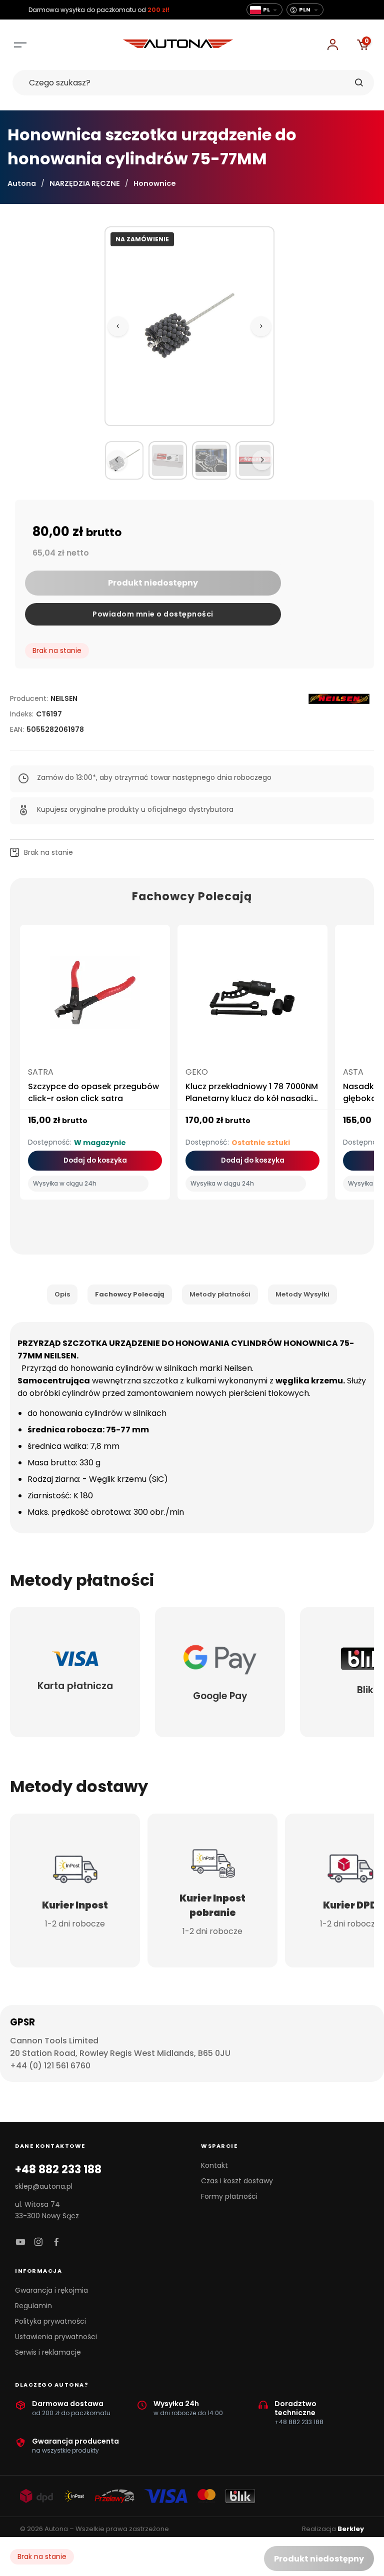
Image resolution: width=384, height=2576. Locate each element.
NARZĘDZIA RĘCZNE (85, 183)
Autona (22, 183)
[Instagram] (38, 2243)
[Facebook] (56, 2243)
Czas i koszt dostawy (237, 2181)
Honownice (155, 183)
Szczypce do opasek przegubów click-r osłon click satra (93, 1092)
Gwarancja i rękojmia (51, 2290)
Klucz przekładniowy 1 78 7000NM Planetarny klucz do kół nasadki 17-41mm (252, 1098)
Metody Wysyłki (302, 1294)
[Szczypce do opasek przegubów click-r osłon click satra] (95, 997)
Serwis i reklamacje (48, 2352)
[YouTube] (20, 2243)
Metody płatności (220, 1294)
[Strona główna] (178, 45)
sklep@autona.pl (44, 2186)
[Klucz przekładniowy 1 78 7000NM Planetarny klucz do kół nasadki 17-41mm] (252, 997)
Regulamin (33, 2306)
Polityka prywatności (50, 2321)
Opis (62, 1294)
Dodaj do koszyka (95, 1160)
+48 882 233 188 (58, 2170)
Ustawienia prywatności (56, 2337)
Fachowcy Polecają (130, 1294)
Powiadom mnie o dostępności (153, 614)
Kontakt (214, 2165)
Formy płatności (229, 2196)
